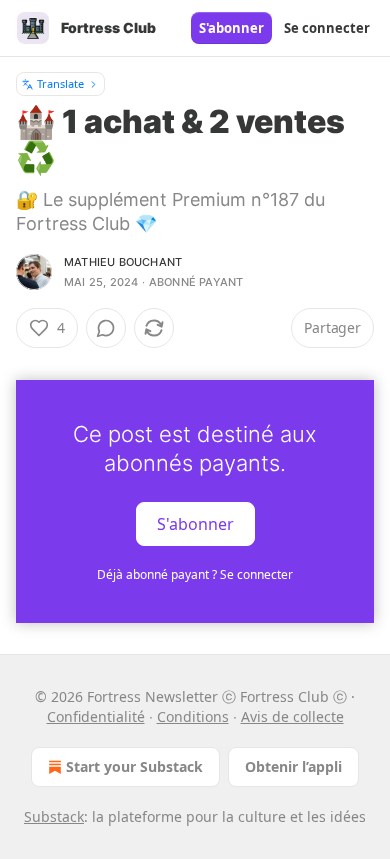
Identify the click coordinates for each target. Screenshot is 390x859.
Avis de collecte (292, 716)
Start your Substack (134, 766)
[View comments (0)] (106, 328)
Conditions (193, 716)
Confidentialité (96, 716)
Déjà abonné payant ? (195, 574)
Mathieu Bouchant (123, 262)
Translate (60, 83)
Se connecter (327, 28)
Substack (54, 816)
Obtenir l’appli (293, 766)
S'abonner (231, 28)
